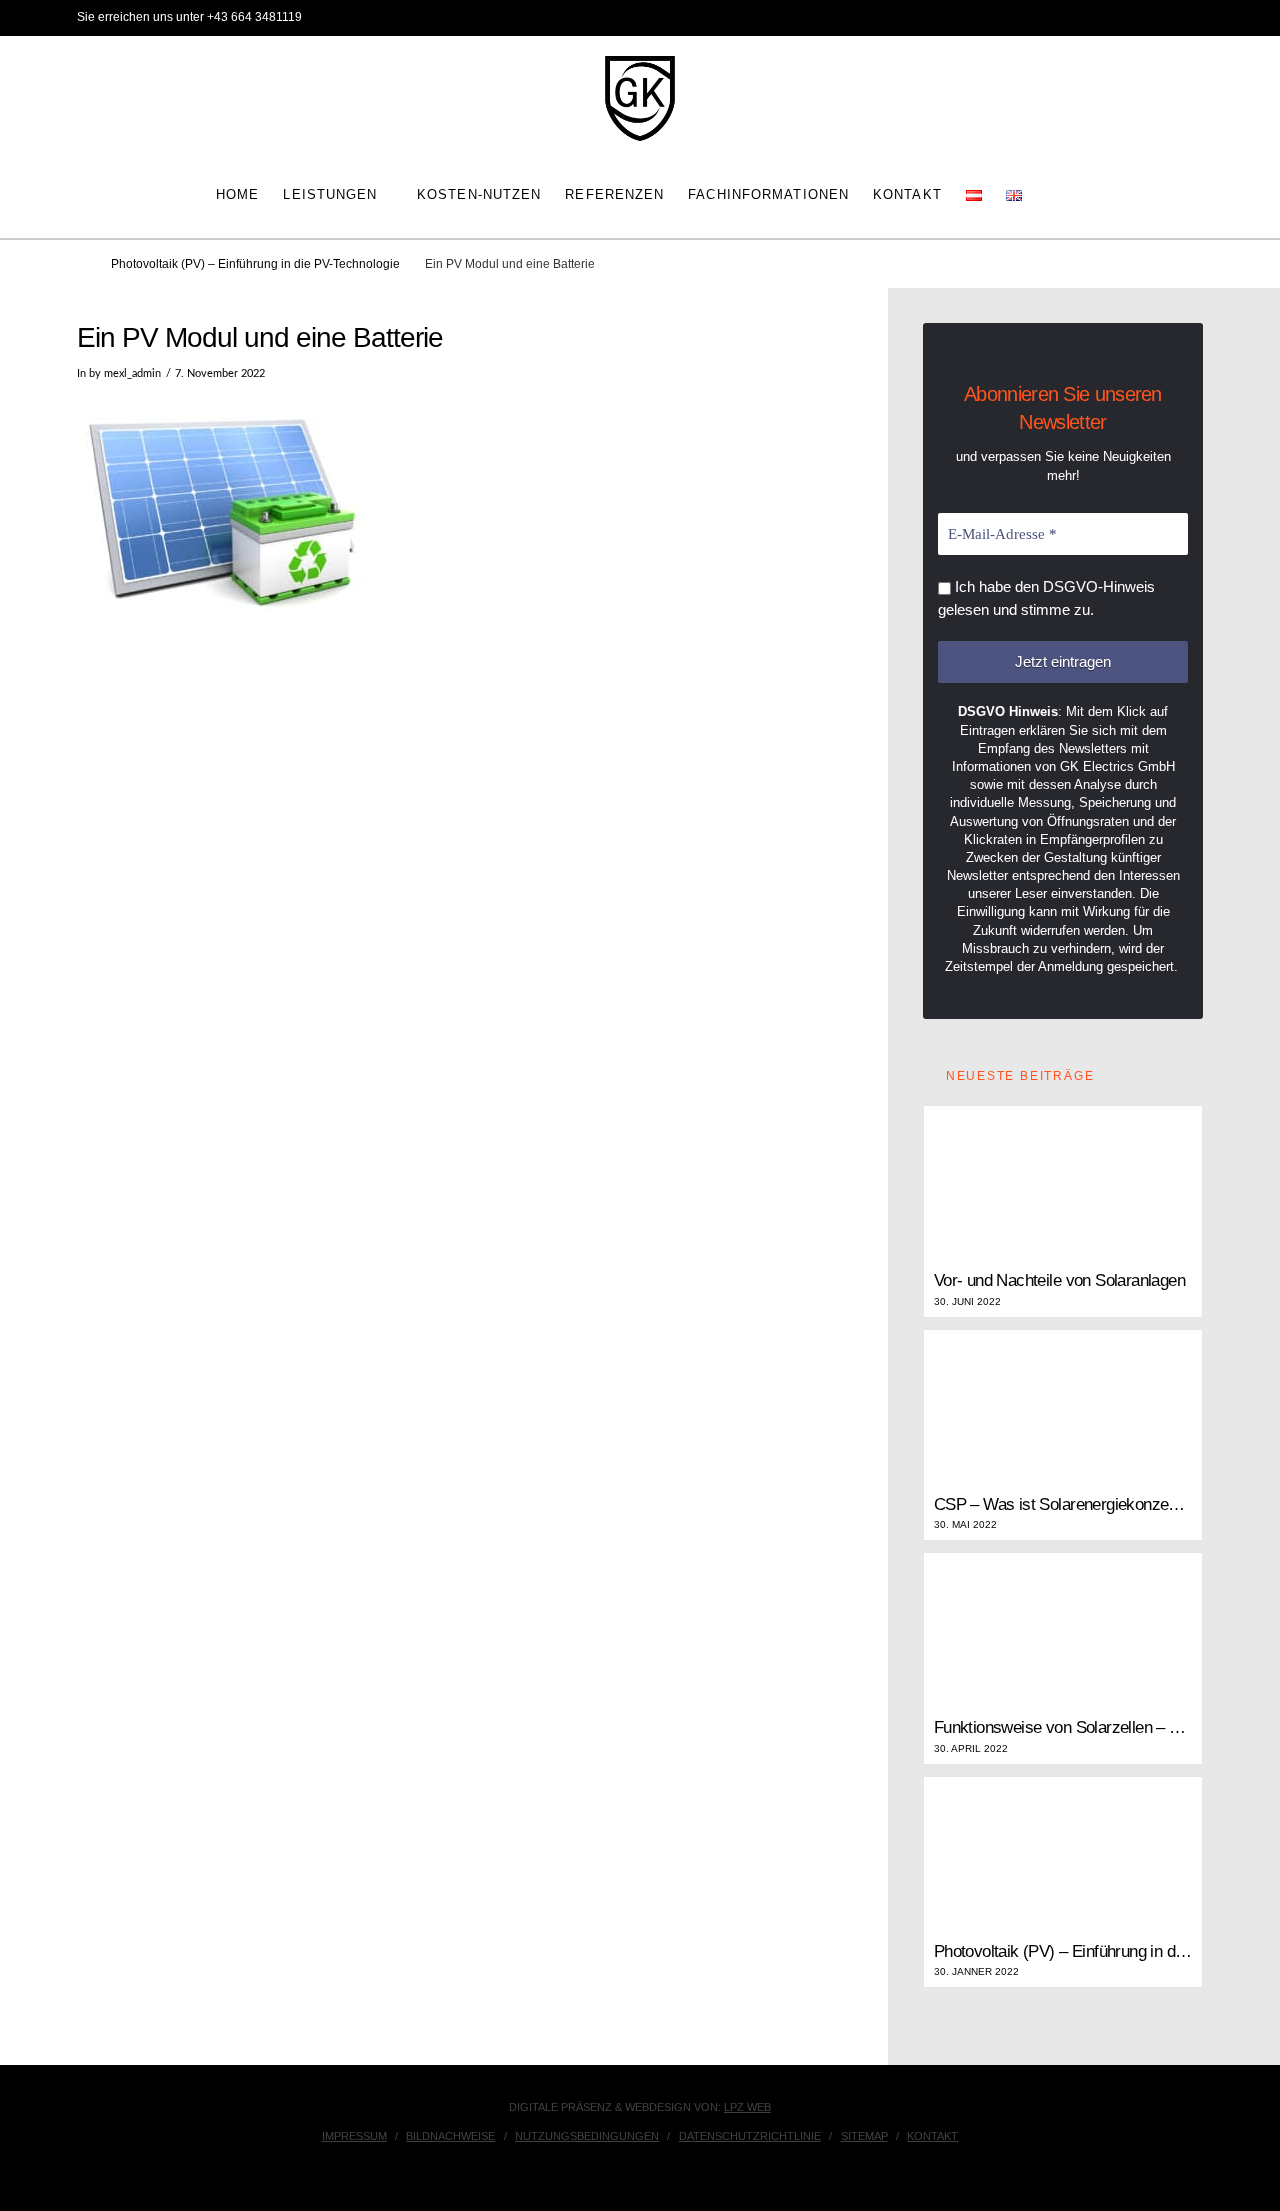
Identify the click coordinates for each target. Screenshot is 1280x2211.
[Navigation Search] (1054, 193)
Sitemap (864, 2136)
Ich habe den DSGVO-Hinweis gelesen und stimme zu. (1046, 598)
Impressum (354, 2136)
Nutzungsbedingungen (587, 2136)
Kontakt (932, 2136)
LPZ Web (747, 2107)
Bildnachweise (450, 2136)
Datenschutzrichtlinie (750, 2136)
